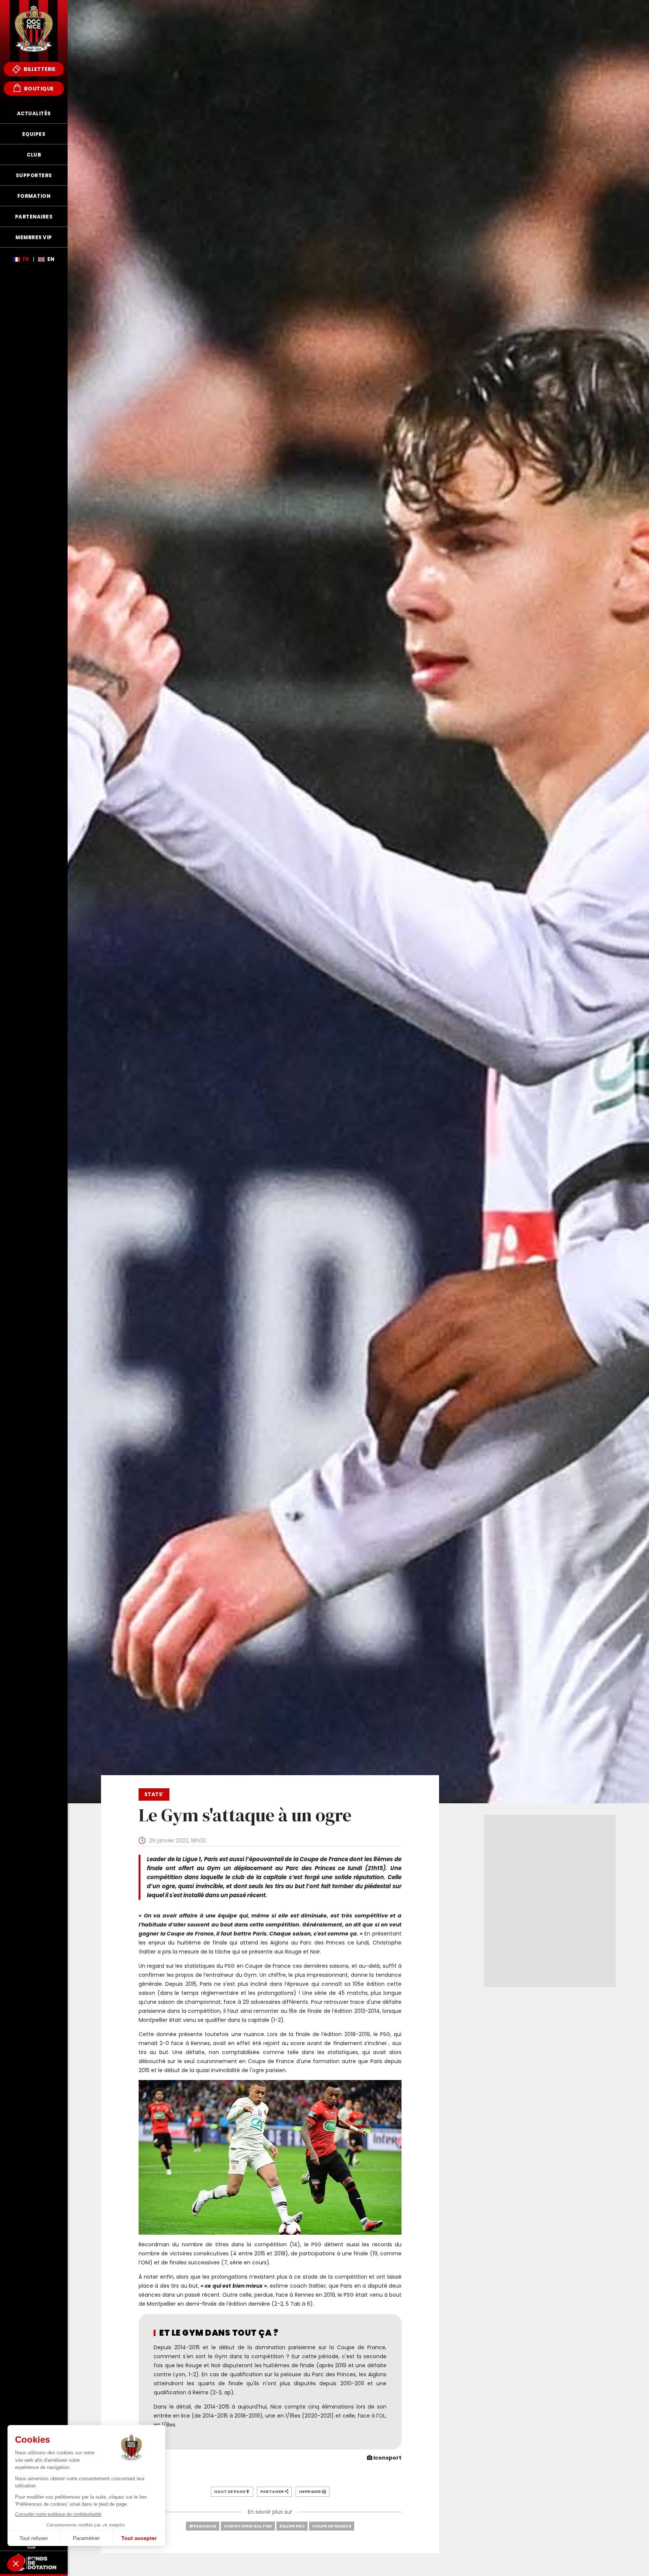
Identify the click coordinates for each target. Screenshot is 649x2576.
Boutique (38, 89)
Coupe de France (332, 2526)
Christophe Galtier (248, 2526)
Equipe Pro (292, 2526)
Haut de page (230, 2492)
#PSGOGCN (203, 2526)
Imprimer (310, 2492)
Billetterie (39, 69)
